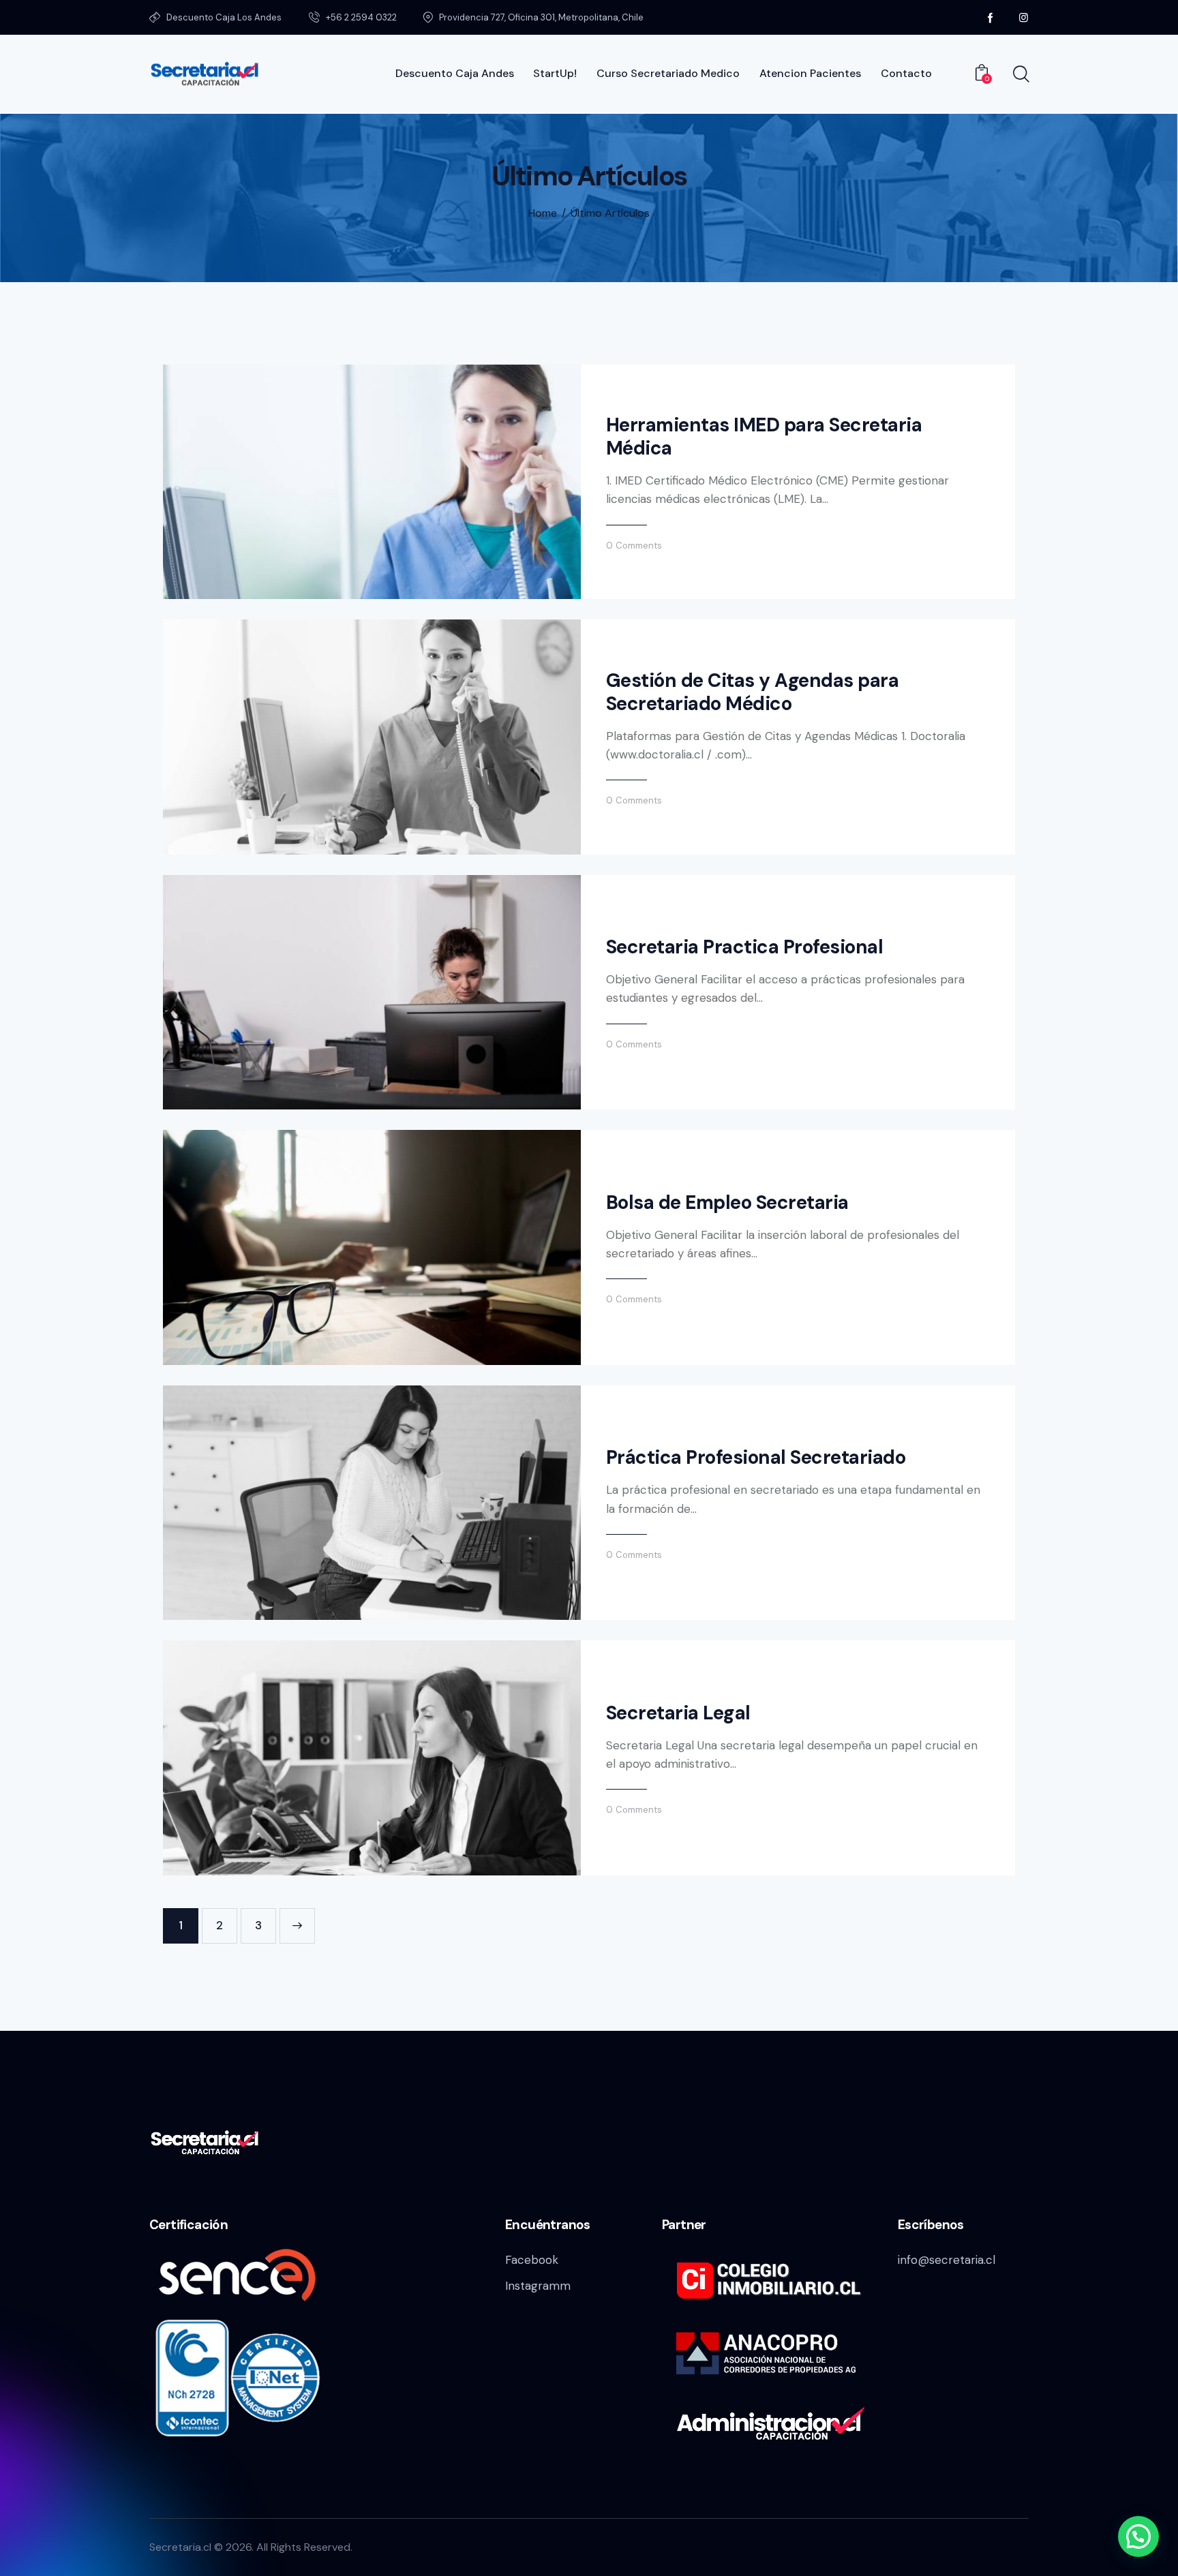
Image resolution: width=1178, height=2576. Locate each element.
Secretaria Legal (678, 1713)
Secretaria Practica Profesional (745, 947)
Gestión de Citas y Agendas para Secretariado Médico (753, 692)
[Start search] (1020, 74)
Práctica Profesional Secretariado (756, 1458)
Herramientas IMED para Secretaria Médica (764, 437)
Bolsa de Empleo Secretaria (727, 1203)
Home (543, 213)
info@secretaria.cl (947, 2260)
